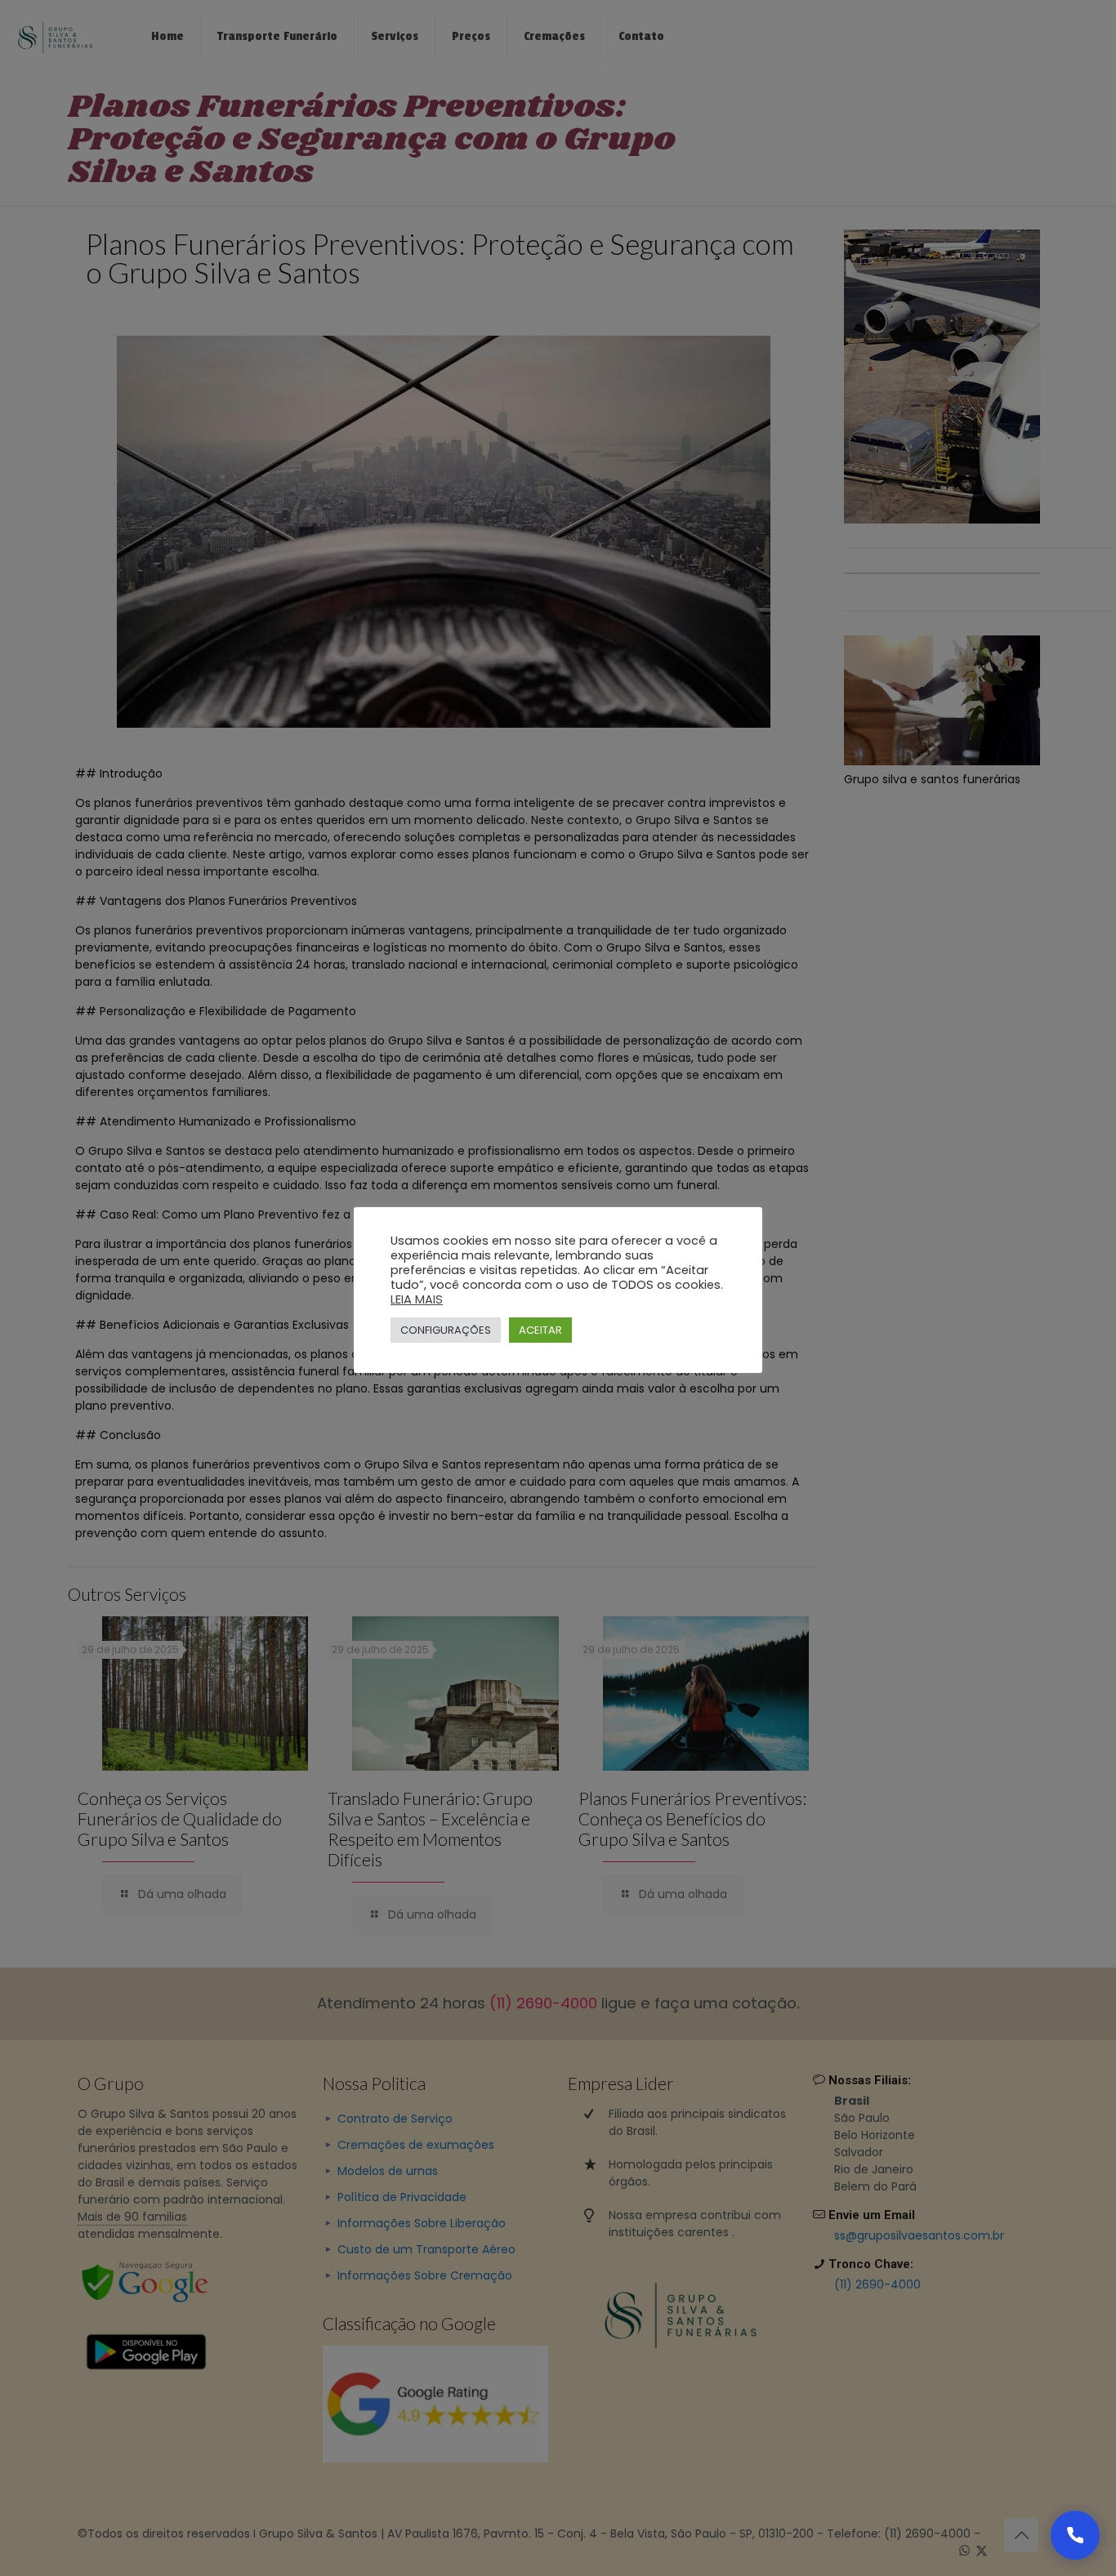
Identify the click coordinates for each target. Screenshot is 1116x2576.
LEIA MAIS (417, 1299)
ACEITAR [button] (540, 1330)
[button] (1075, 2535)
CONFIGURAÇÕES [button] (446, 1330)
